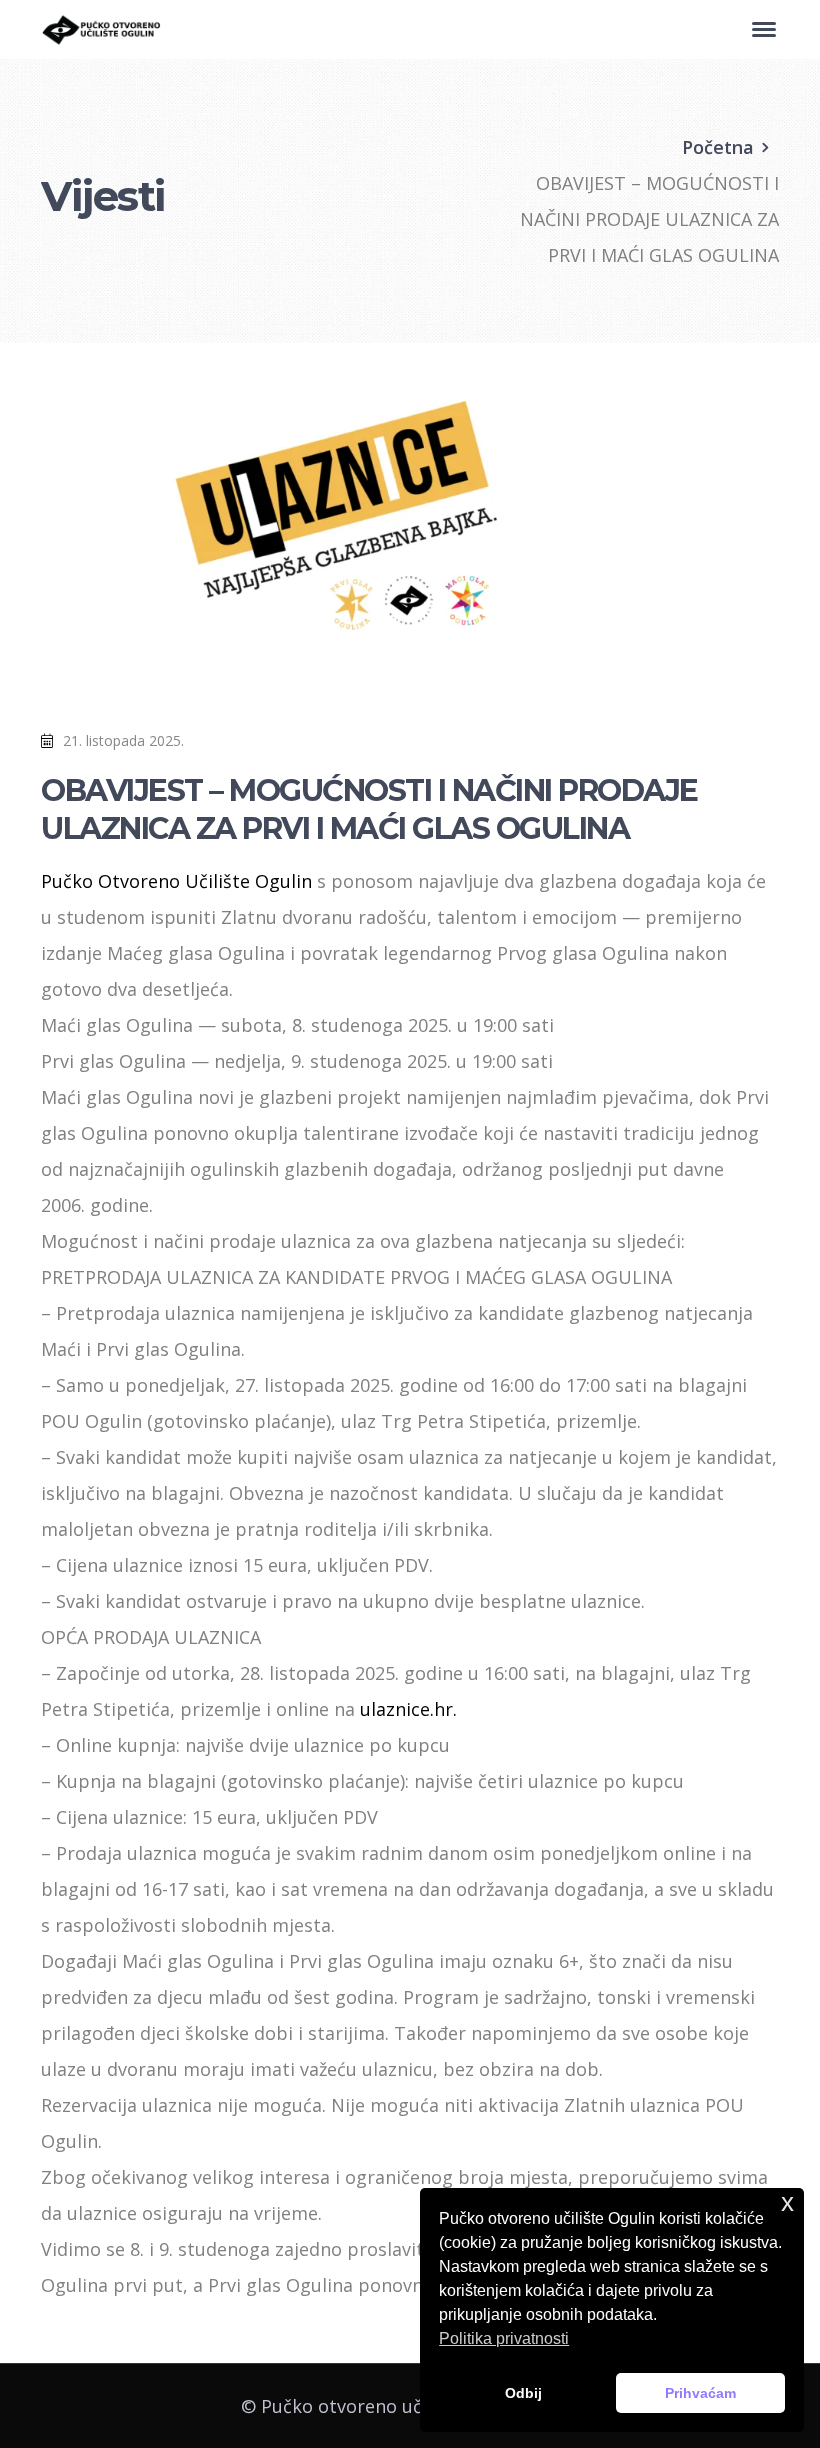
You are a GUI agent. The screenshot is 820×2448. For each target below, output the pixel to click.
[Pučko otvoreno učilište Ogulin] (101, 28)
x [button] (787, 2202)
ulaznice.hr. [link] (408, 1709)
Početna (718, 147)
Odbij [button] (523, 2393)
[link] (176, 881)
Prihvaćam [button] (700, 2393)
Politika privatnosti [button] (504, 2338)
